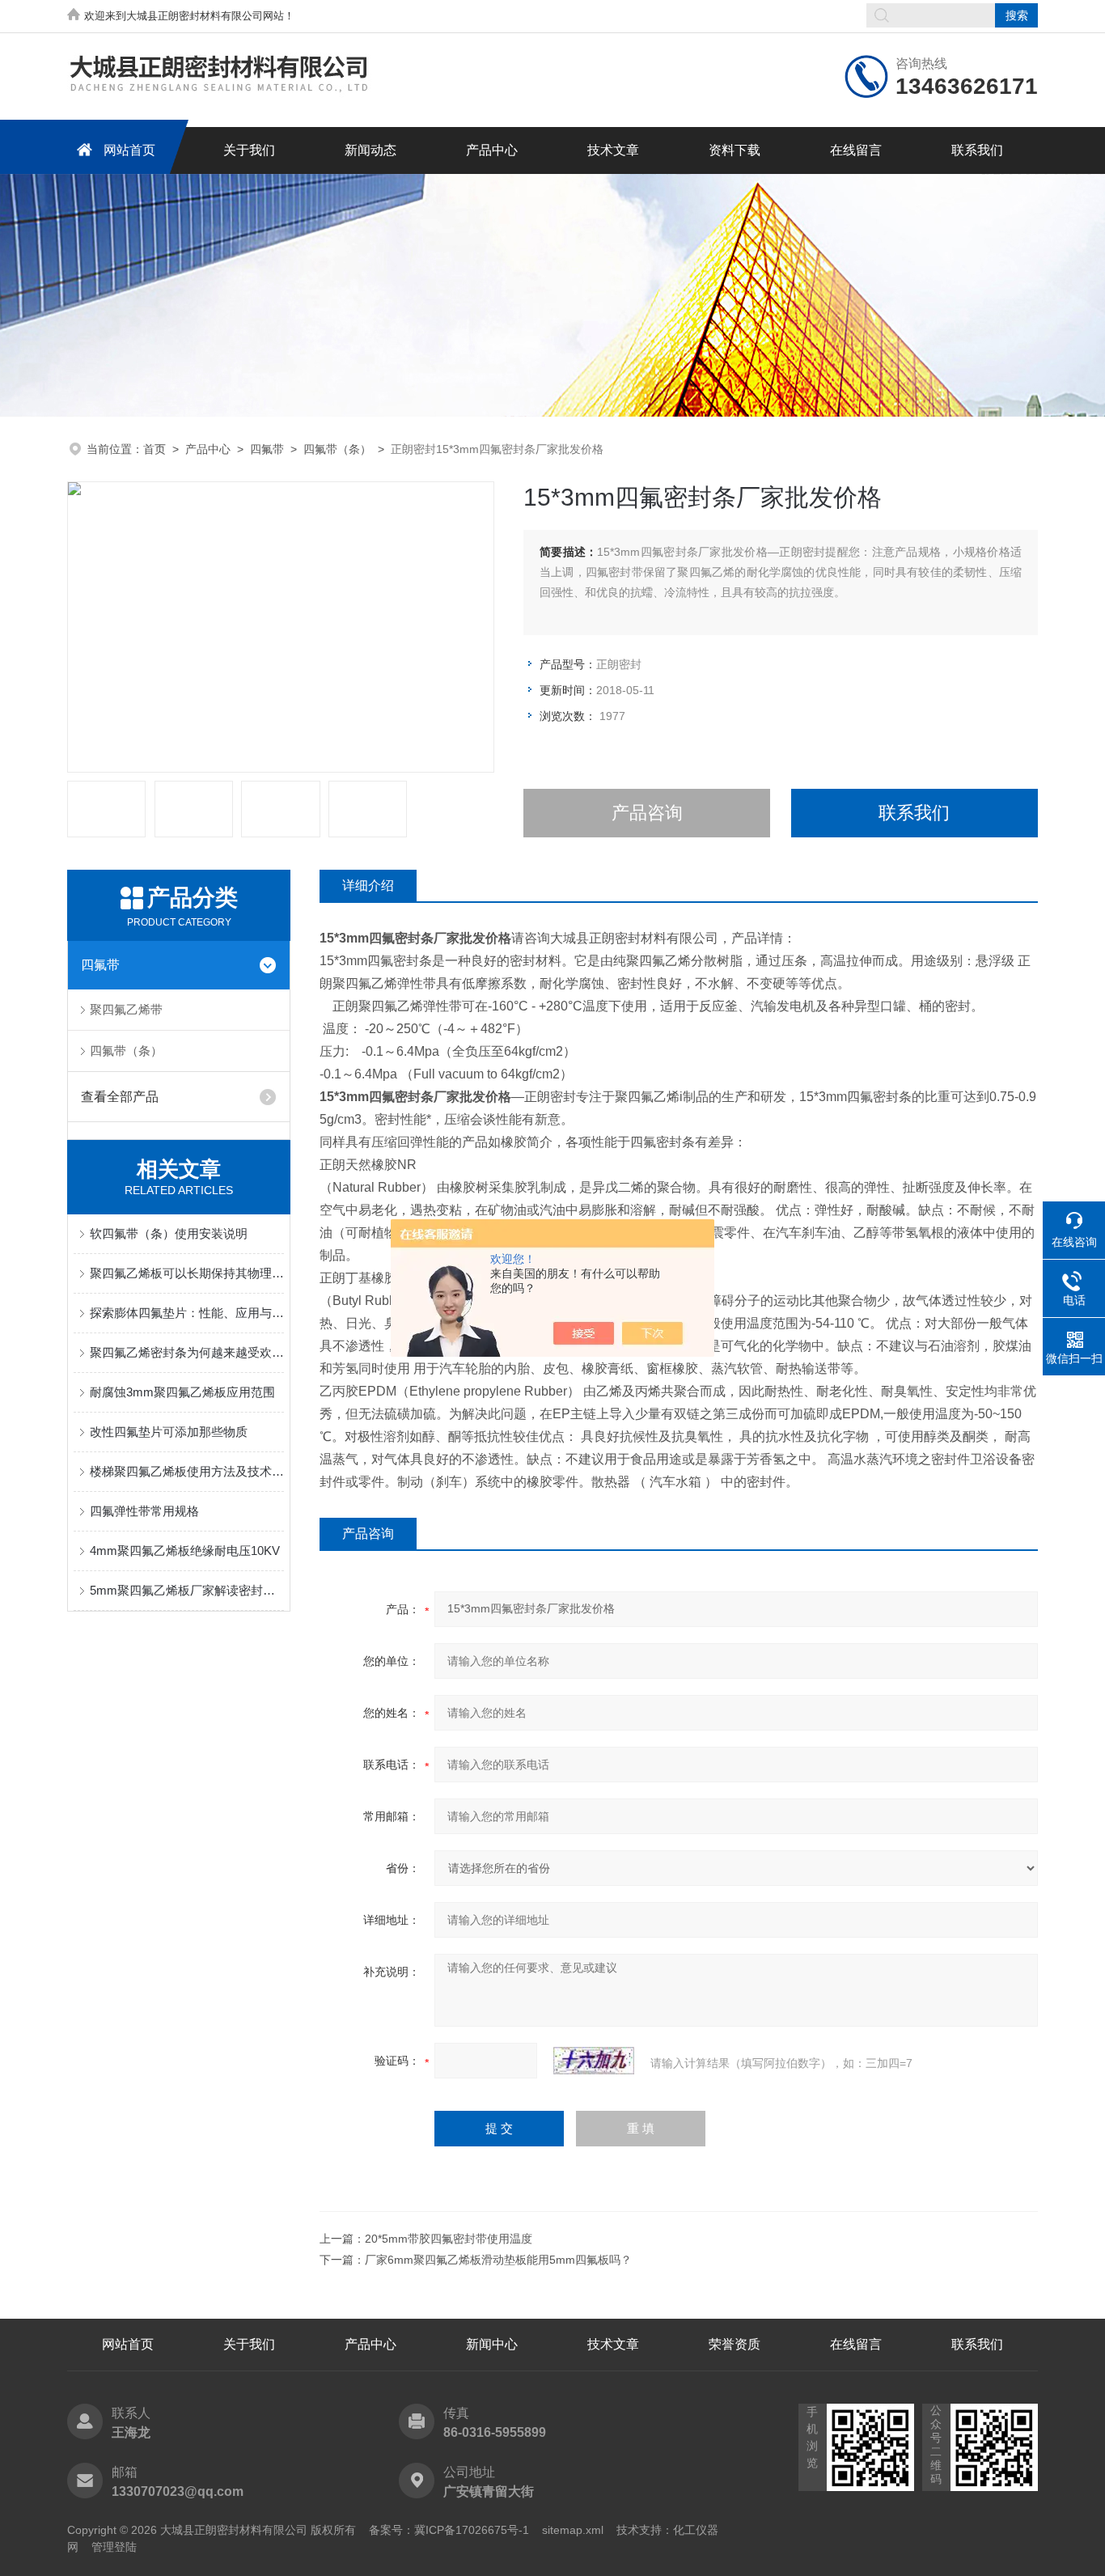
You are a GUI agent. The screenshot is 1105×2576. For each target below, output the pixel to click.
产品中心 (492, 150)
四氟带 (267, 449)
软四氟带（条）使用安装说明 (169, 1233)
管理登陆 (114, 2547)
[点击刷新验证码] (594, 2061)
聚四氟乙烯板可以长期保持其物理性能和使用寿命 (187, 1273)
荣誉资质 (735, 2344)
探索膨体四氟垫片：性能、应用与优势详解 (187, 1313)
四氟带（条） (337, 449)
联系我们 (977, 150)
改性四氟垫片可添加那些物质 (169, 1432)
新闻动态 (370, 150)
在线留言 (856, 150)
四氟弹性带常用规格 (144, 1511)
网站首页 (129, 150)
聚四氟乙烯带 (126, 1009)
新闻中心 (492, 2344)
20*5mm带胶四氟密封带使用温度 (449, 2239)
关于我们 (249, 150)
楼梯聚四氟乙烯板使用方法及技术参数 (187, 1471)
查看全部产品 (120, 1097)
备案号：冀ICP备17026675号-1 (449, 2530)
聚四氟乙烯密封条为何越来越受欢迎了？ (187, 1352)
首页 (155, 449)
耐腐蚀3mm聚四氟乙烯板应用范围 (182, 1392)
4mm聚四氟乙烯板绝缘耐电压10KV (185, 1551)
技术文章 (613, 150)
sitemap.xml (573, 2530)
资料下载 (735, 150)
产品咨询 (647, 813)
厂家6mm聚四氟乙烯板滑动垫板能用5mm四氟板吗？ (498, 2260)
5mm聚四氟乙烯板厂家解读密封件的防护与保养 (187, 1590)
